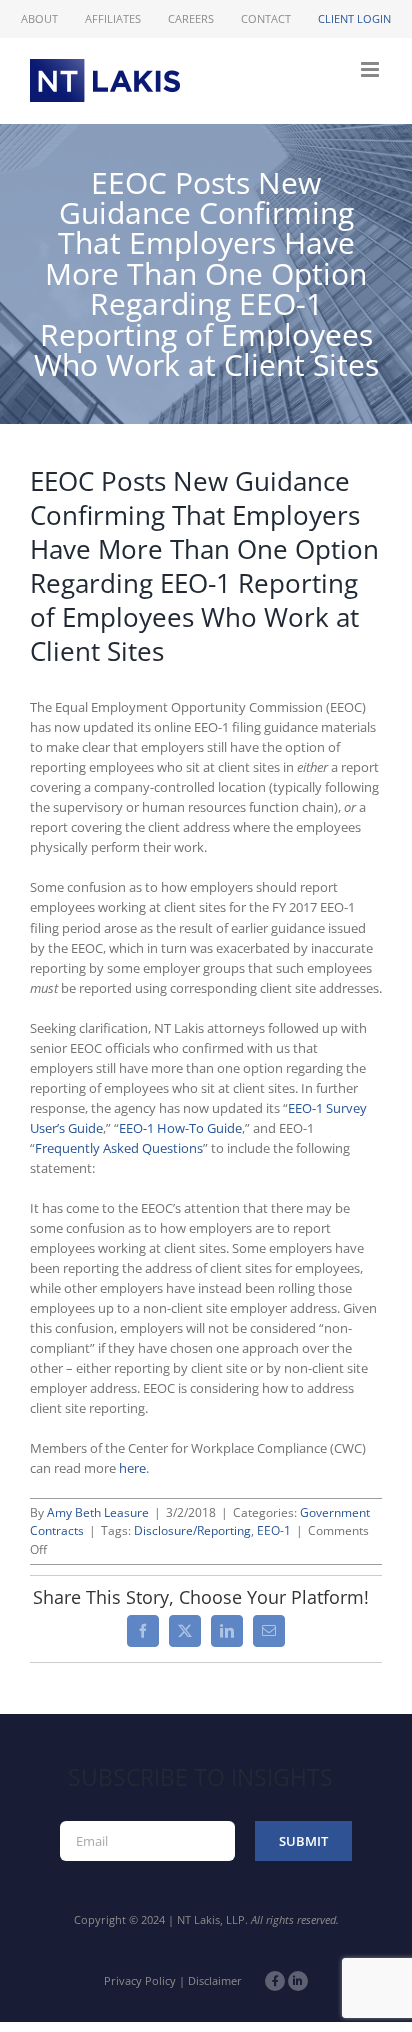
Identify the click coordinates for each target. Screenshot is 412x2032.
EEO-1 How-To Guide (180, 1128)
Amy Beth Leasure (98, 1512)
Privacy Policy (140, 1980)
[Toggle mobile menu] (371, 69)
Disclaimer (215, 1980)
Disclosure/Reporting (192, 1530)
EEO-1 (274, 1530)
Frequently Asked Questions (119, 1148)
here (132, 1468)
